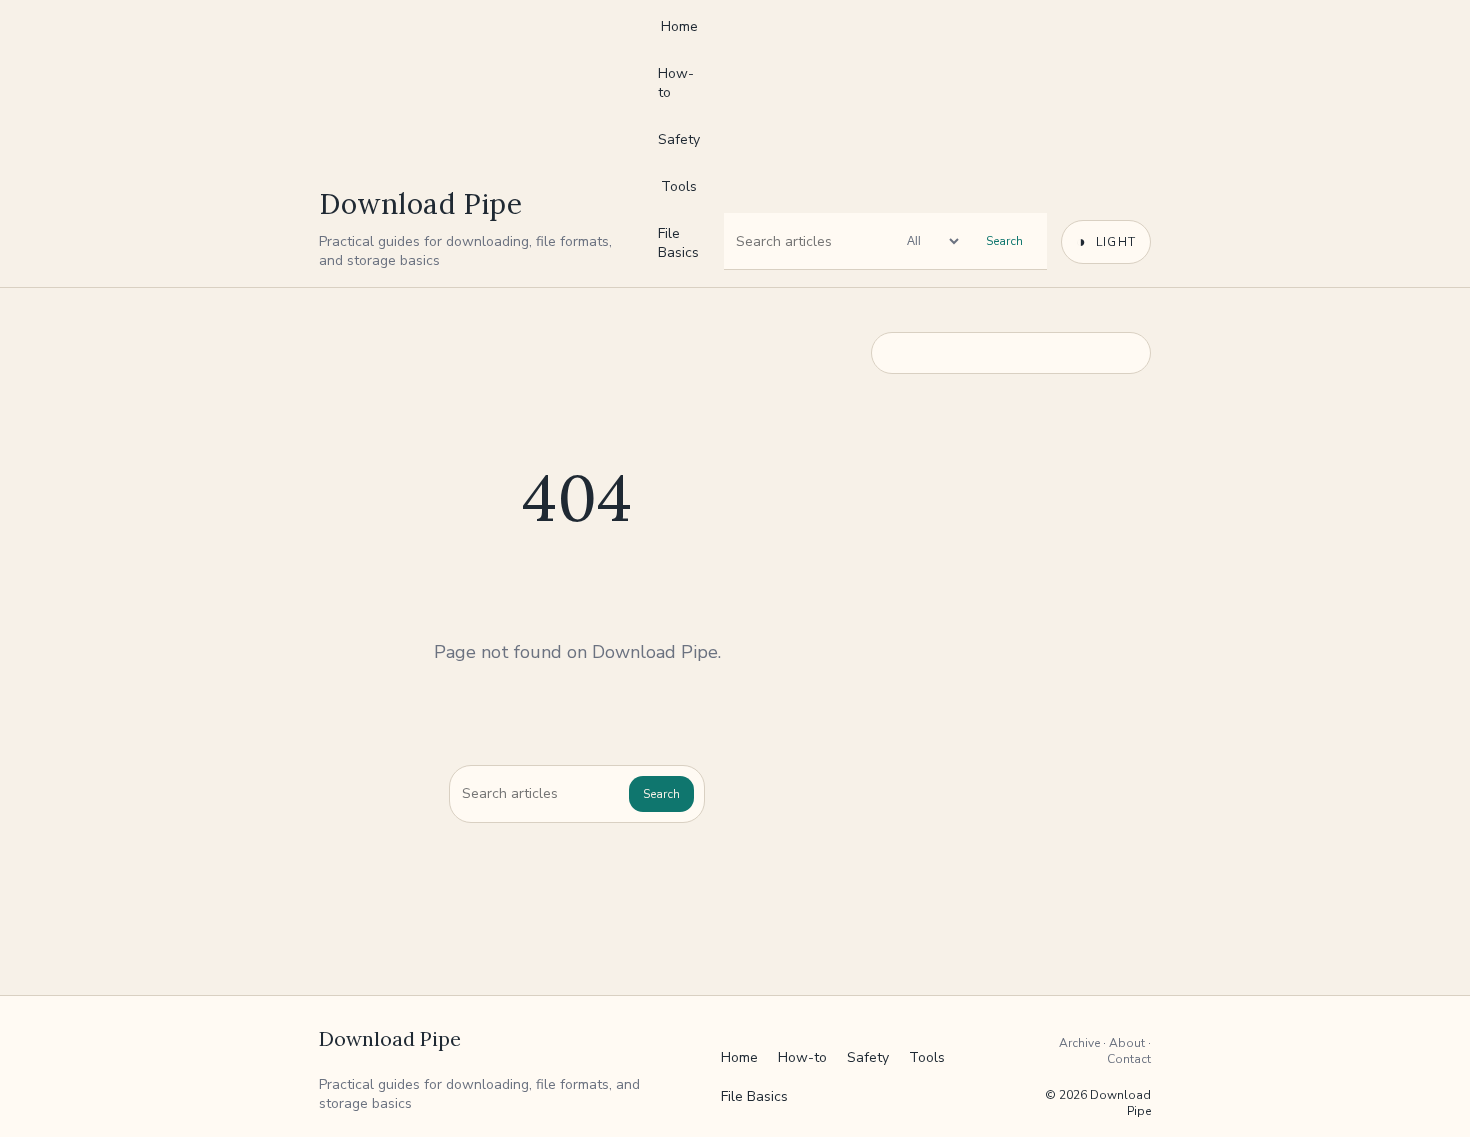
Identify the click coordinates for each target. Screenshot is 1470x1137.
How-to (676, 83)
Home (679, 26)
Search (1004, 241)
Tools (679, 186)
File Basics (678, 243)
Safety (679, 139)
